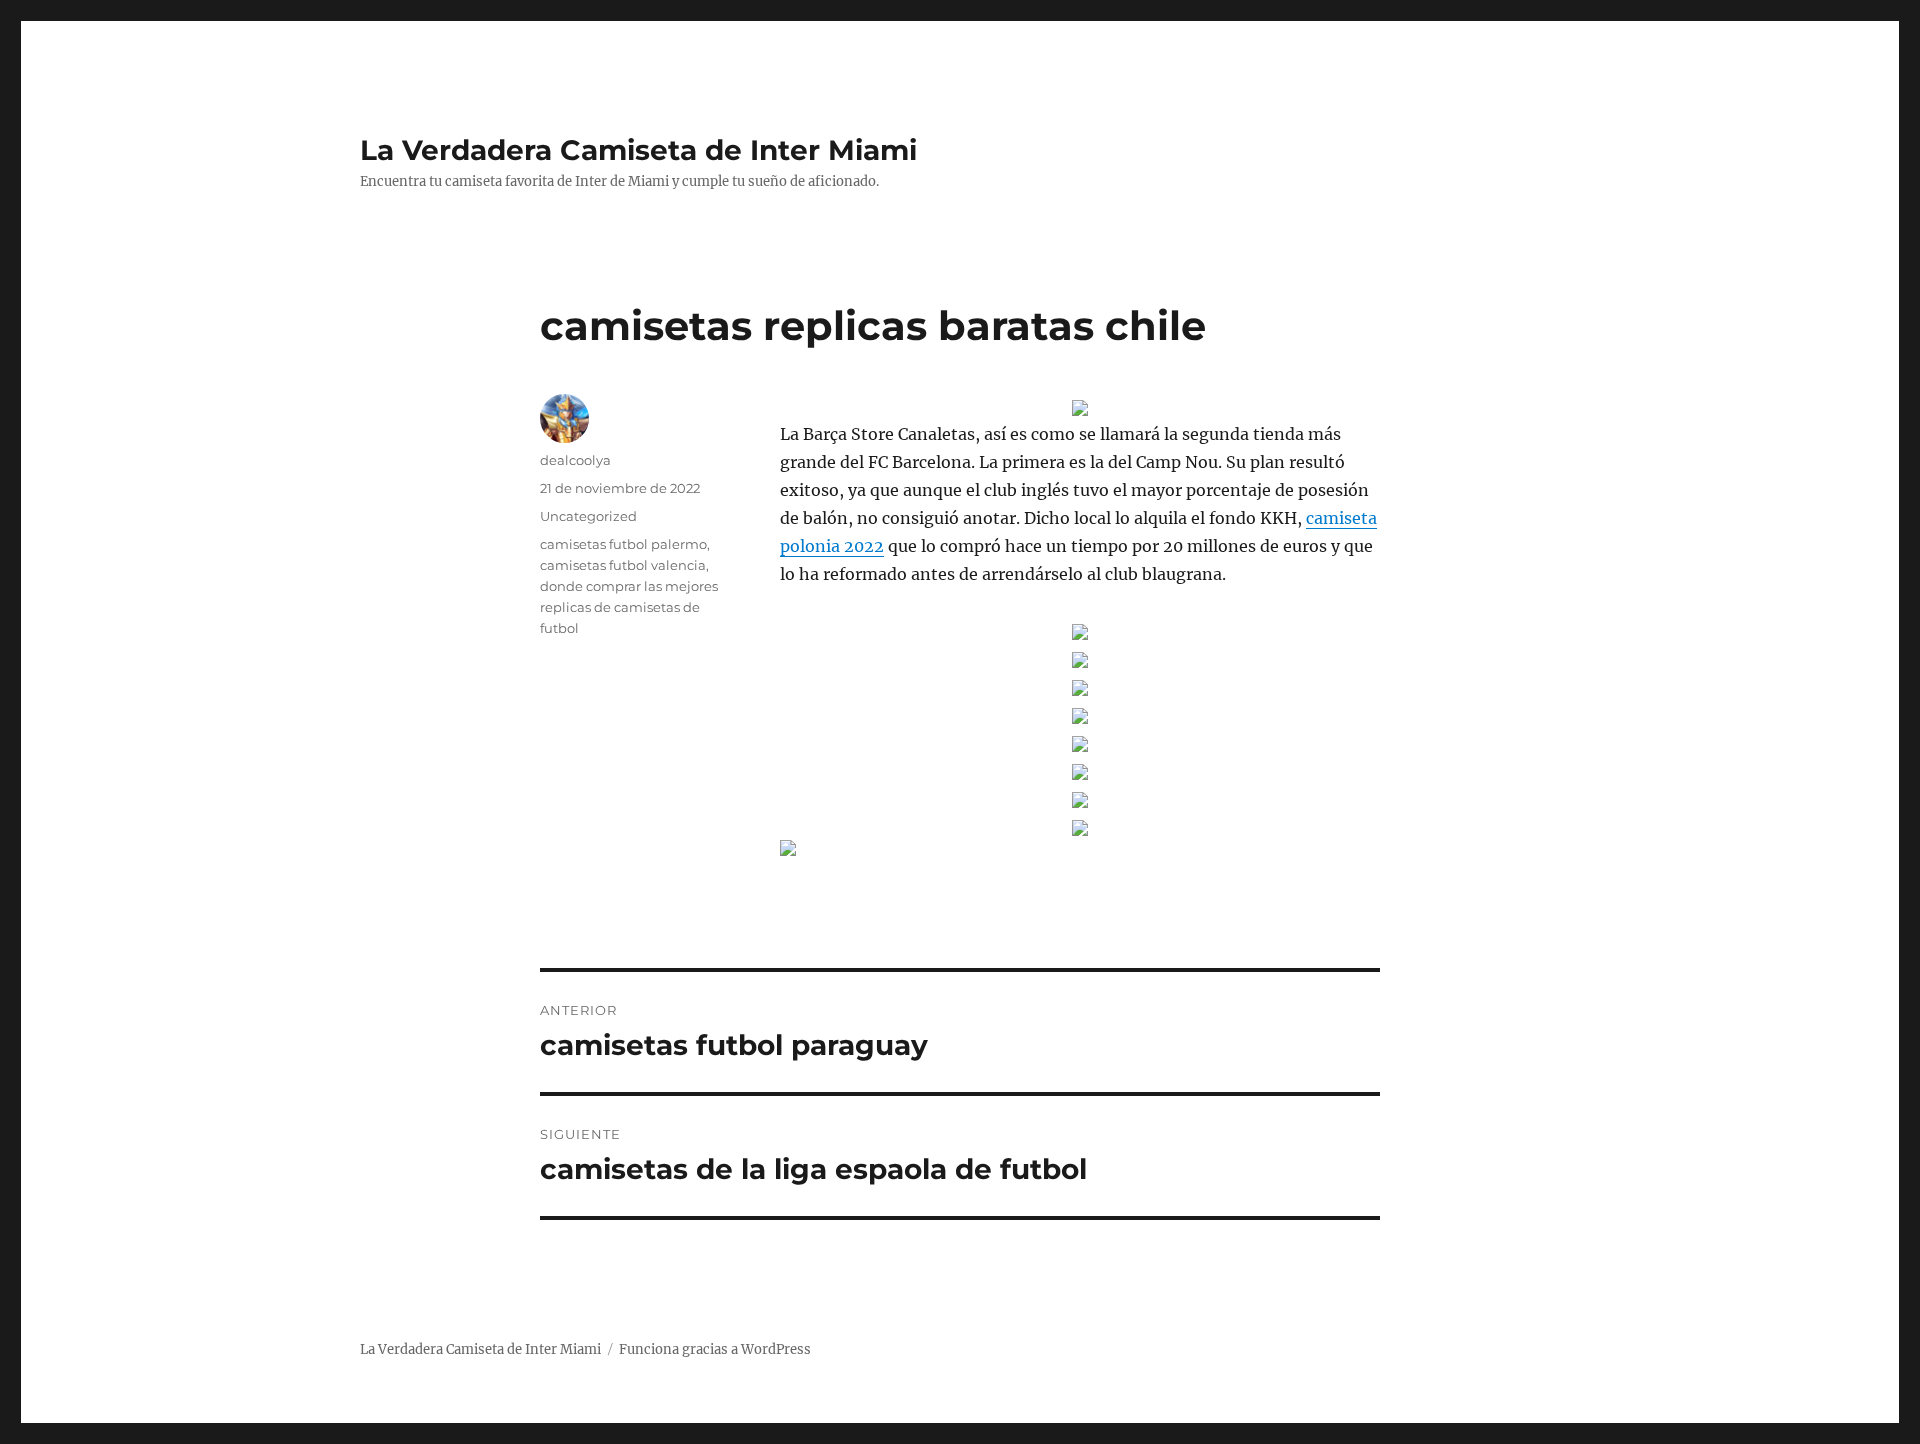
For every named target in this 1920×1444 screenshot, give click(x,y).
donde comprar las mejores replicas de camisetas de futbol (629, 607)
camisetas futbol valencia (623, 565)
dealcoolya (575, 460)
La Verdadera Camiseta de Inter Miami (638, 150)
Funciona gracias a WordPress (715, 1349)
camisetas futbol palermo (623, 544)
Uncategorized (588, 516)
